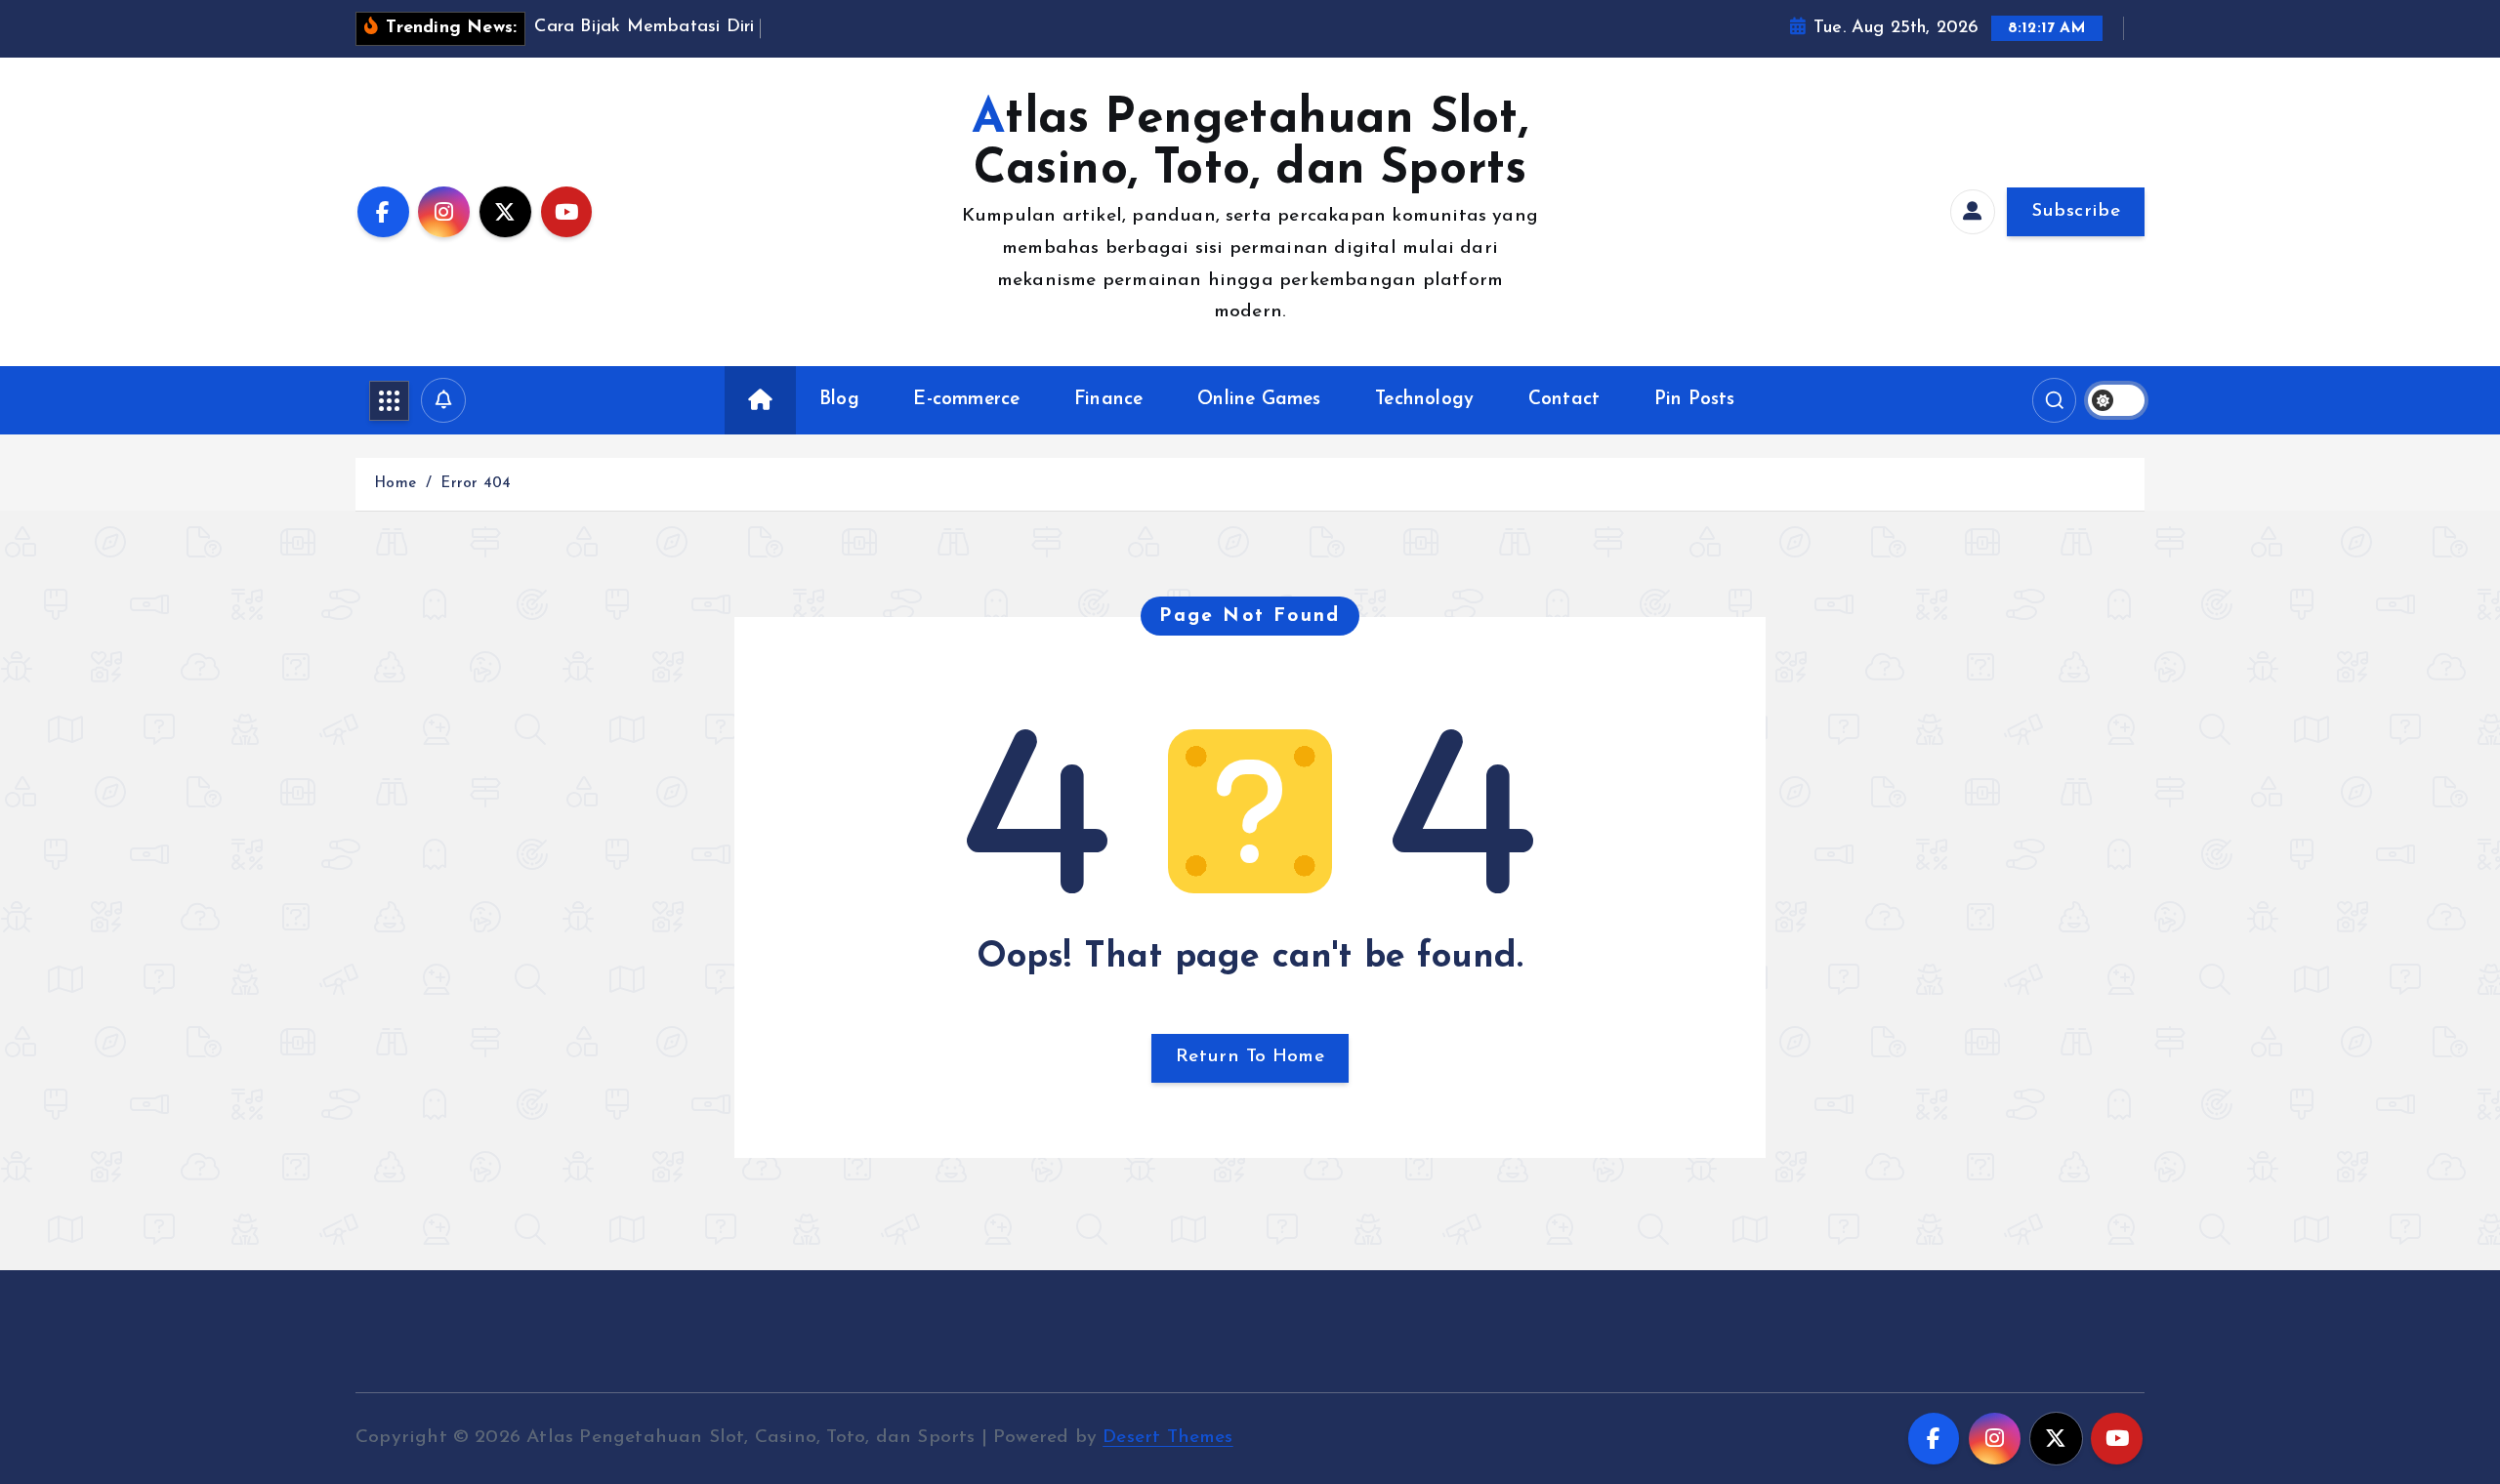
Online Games (1259, 400)
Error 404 (476, 484)
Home (395, 484)
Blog (839, 400)
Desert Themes (1168, 1438)
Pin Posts (1695, 400)
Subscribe (2076, 211)
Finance (1108, 400)
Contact (1564, 400)
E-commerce (966, 400)
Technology (1424, 400)
